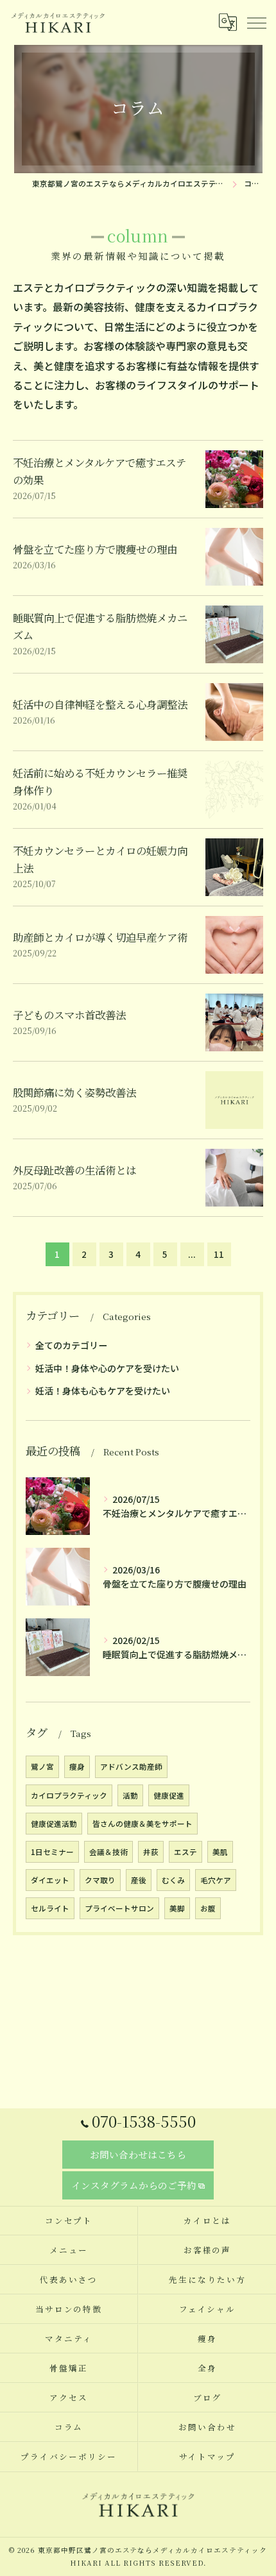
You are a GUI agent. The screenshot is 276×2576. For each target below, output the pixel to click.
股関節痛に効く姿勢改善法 (74, 1092)
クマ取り (100, 1880)
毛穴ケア (216, 1880)
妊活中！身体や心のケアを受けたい (107, 1368)
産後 (139, 1880)
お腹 (208, 1908)
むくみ (173, 1880)
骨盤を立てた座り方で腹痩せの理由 (95, 549)
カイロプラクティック (69, 1795)
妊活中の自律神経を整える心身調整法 (100, 704)
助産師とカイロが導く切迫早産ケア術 (100, 937)
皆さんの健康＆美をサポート (142, 1824)
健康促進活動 (54, 1824)
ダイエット (50, 1880)
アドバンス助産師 (131, 1767)
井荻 (151, 1852)
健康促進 (169, 1795)
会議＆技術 (108, 1852)
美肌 (220, 1852)
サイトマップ (207, 2456)
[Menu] (256, 22)
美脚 (177, 1908)
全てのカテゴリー (71, 1345)
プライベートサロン (119, 1908)
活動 (130, 1795)
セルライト (50, 1908)
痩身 (77, 1767)
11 (219, 1254)
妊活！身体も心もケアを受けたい (103, 1391)
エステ (185, 1852)
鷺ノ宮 (42, 1767)
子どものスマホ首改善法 (69, 1015)
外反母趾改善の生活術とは (74, 1170)
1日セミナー (52, 1852)
